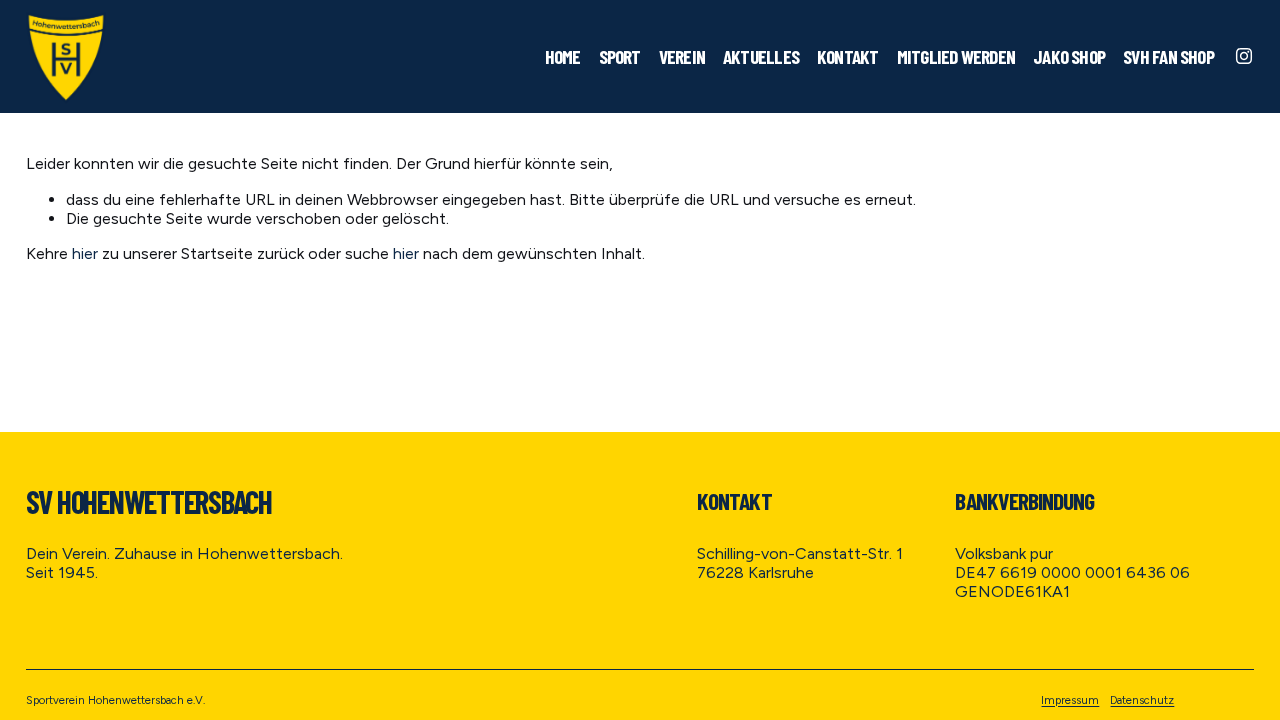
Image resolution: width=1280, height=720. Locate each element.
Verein (682, 56)
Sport (620, 56)
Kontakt (848, 56)
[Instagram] (1244, 56)
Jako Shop (1069, 56)
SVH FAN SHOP (1168, 56)
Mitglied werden (956, 56)
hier (85, 253)
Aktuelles (761, 56)
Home (563, 56)
